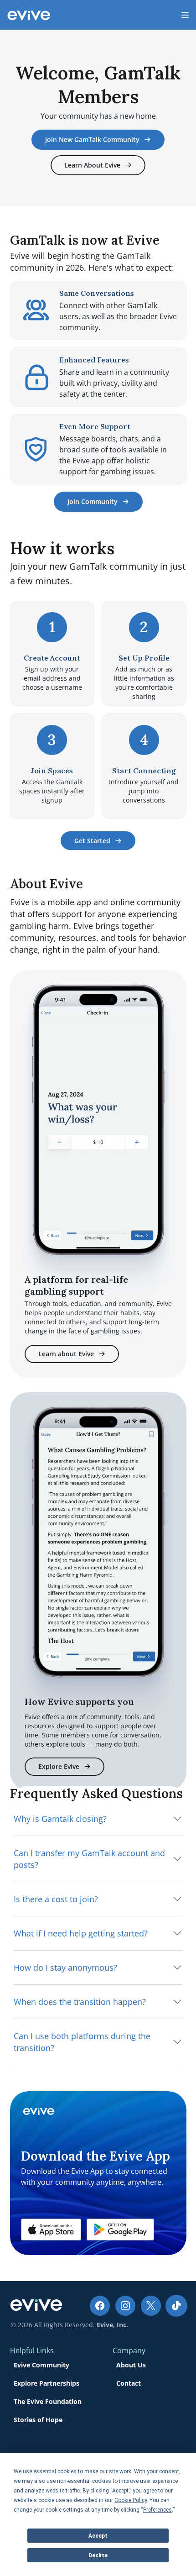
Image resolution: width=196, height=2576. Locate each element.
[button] (51, 2230)
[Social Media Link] (100, 2306)
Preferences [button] (157, 2510)
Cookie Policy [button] (131, 2500)
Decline (98, 2555)
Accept (98, 2536)
